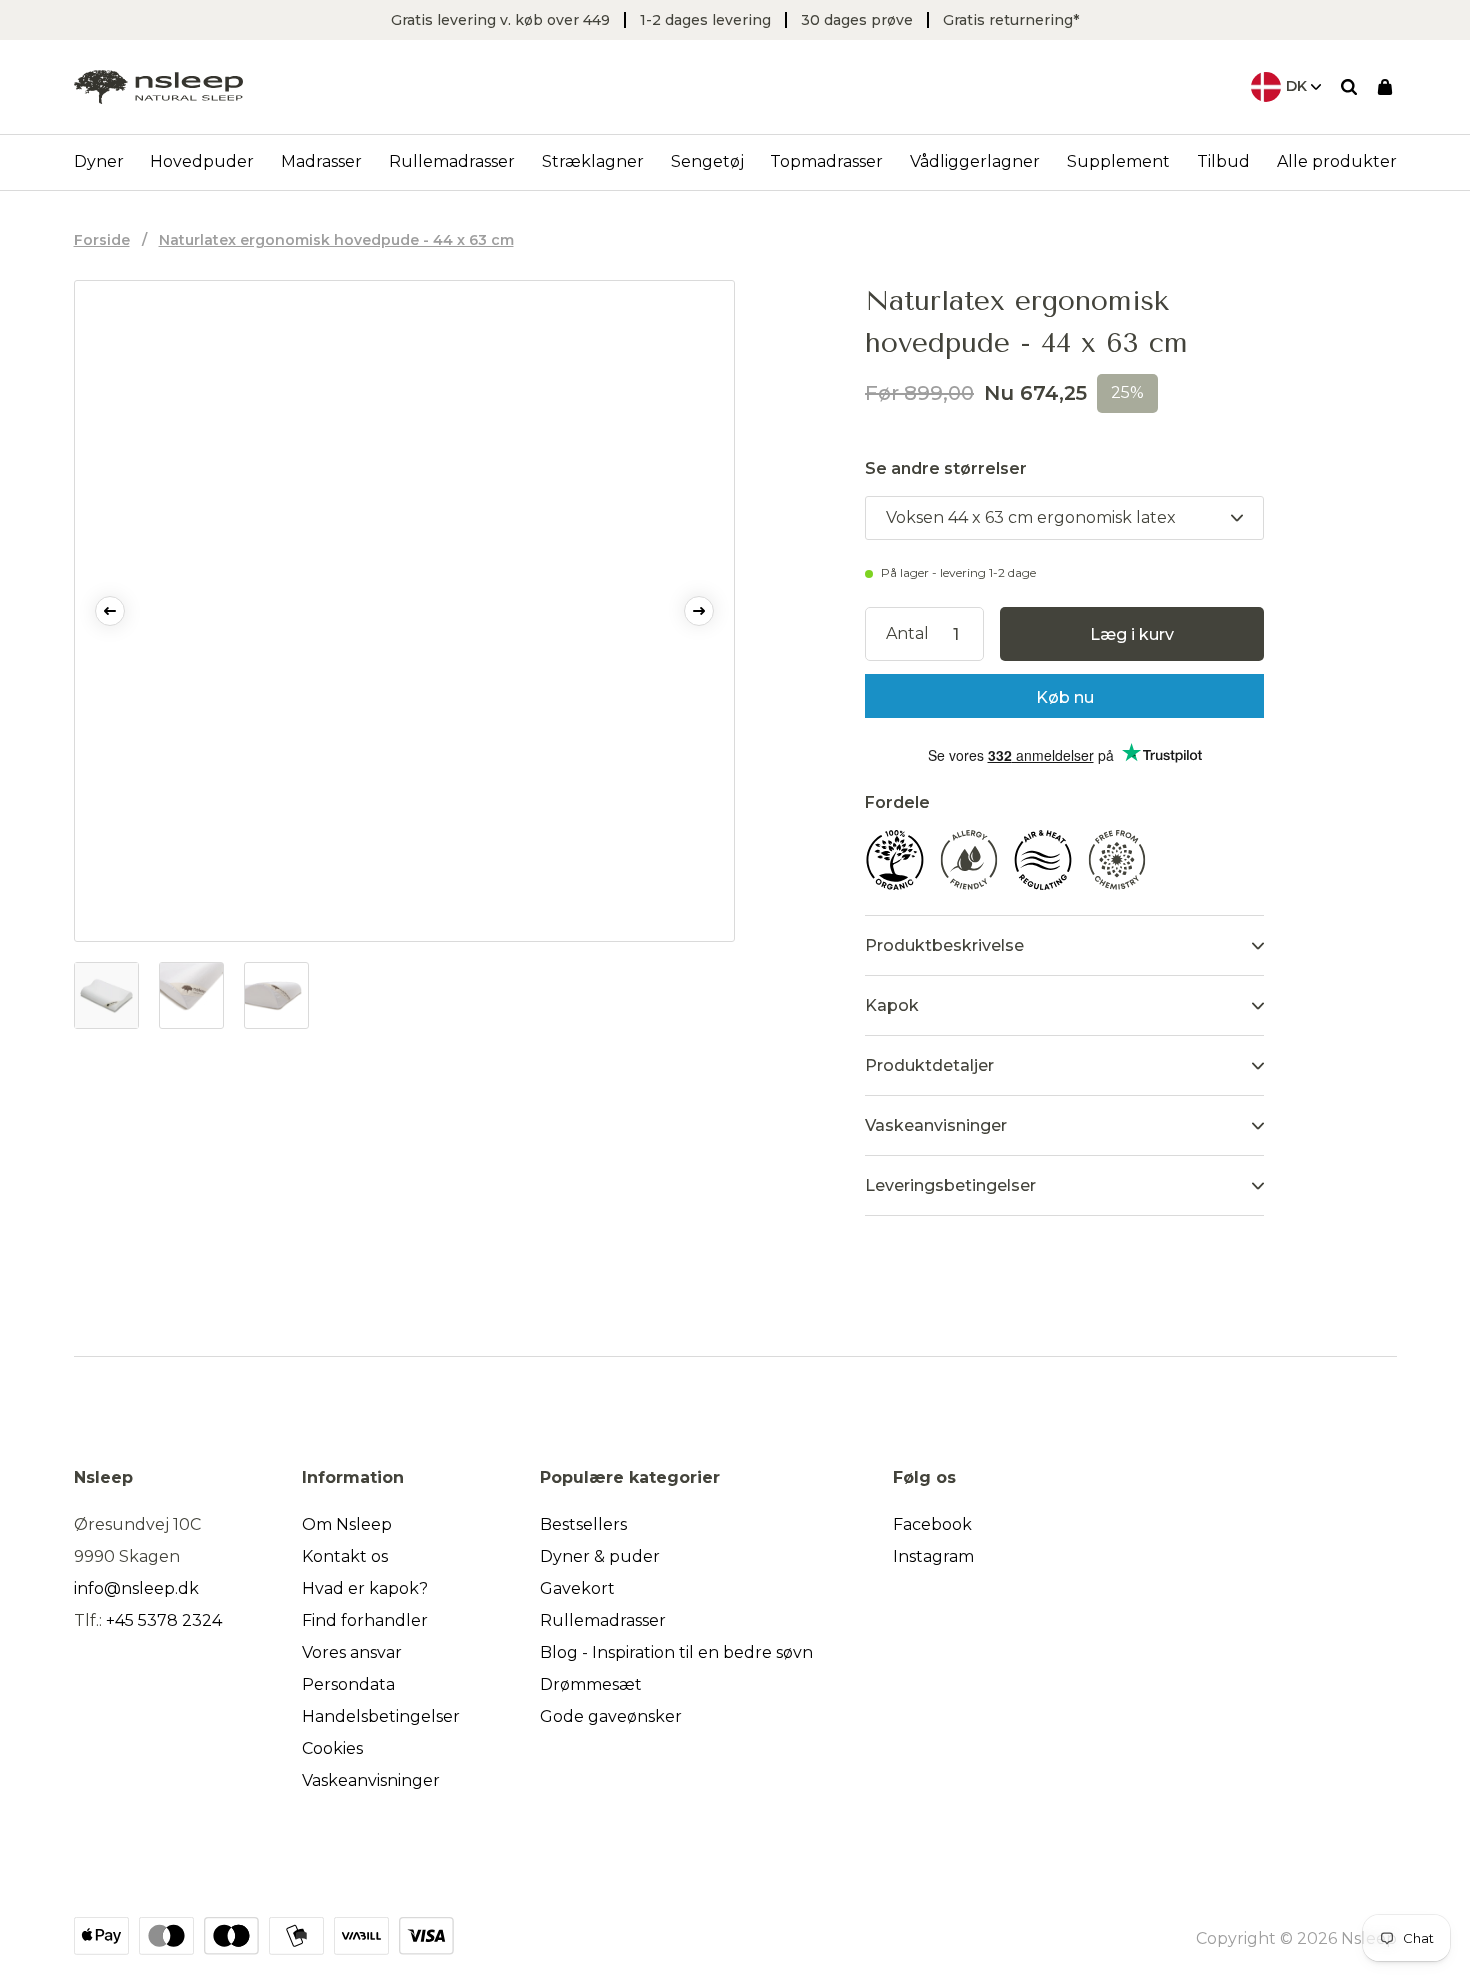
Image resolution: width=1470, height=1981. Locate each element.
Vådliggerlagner (975, 161)
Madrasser (321, 161)
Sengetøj (707, 161)
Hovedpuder (202, 161)
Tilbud (1223, 161)
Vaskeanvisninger (371, 1780)
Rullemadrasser (452, 161)
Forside (102, 240)
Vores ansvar (352, 1652)
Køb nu (1065, 697)
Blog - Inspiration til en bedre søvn (676, 1652)
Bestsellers (583, 1524)
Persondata (348, 1684)
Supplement (1118, 161)
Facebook (932, 1524)
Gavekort (577, 1588)
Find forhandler (365, 1620)
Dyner (99, 161)
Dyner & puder (600, 1556)
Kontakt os (345, 1556)
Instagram (933, 1556)
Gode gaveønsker (611, 1716)
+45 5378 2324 (164, 1620)
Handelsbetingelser (381, 1716)
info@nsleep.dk (136, 1588)
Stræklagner (593, 161)
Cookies (332, 1748)
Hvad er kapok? (365, 1588)
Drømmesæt (591, 1684)
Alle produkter (1337, 161)
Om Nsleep (347, 1524)
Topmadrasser (826, 161)
